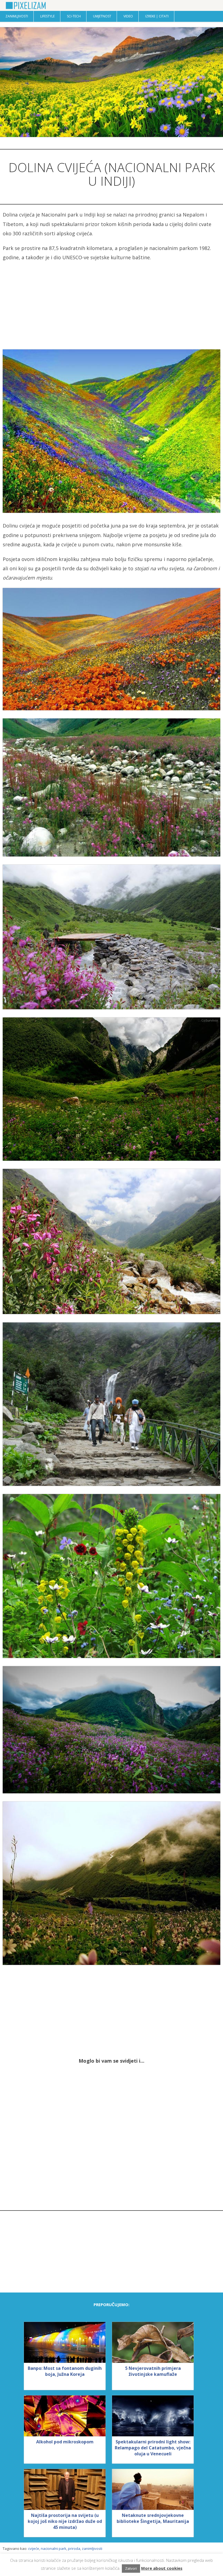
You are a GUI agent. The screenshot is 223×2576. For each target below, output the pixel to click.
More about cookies (162, 2568)
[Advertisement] (112, 306)
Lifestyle (47, 16)
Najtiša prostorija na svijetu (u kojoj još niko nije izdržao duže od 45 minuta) (65, 2521)
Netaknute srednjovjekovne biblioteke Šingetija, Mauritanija (153, 2518)
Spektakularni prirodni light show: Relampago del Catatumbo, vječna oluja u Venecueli (153, 2448)
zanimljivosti (92, 2548)
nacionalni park (54, 2548)
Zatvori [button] (131, 2568)
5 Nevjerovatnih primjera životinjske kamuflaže (153, 2371)
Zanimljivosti (17, 16)
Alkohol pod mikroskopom (65, 2442)
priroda (74, 2548)
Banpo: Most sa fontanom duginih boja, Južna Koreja (65, 2371)
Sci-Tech (74, 16)
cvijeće (34, 2548)
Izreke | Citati (157, 16)
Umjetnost (102, 16)
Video (128, 16)
